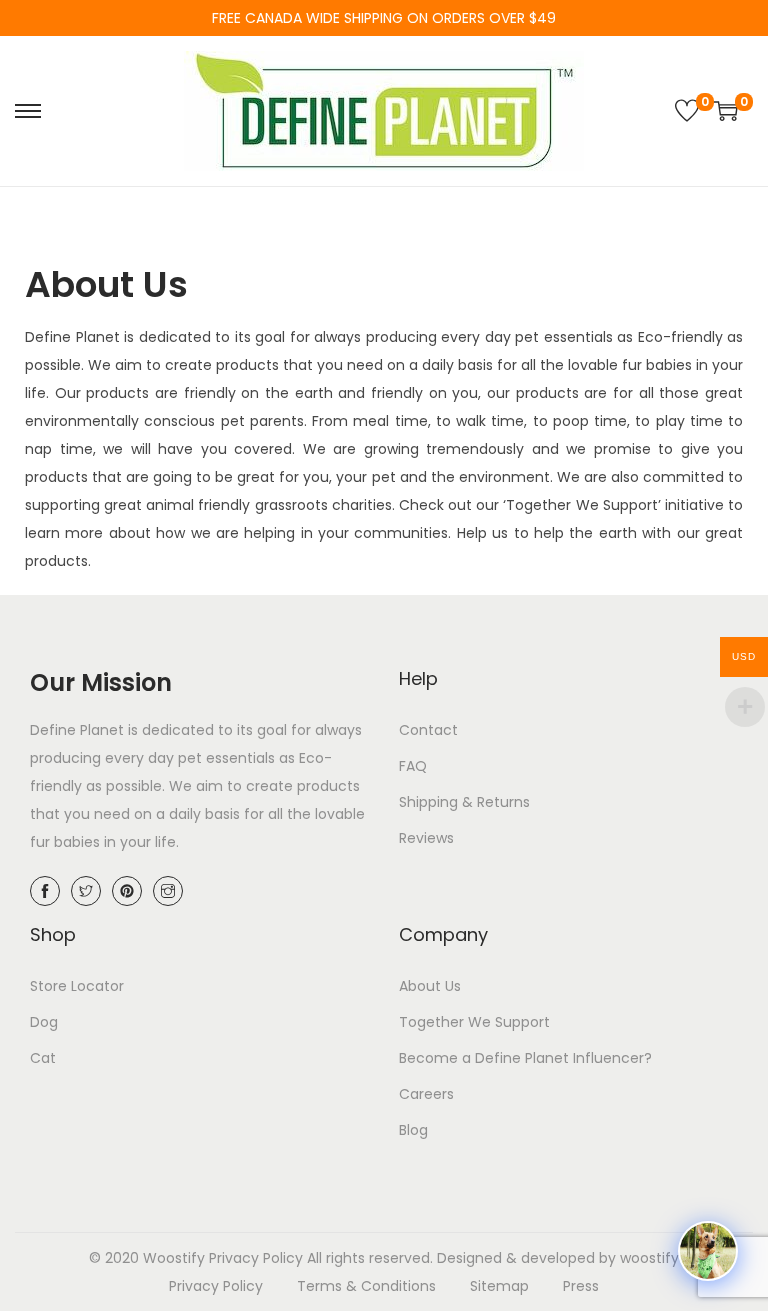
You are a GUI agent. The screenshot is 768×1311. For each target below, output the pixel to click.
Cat (43, 1058)
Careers (426, 1094)
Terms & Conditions (366, 1286)
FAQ (413, 766)
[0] (687, 111)
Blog (413, 1130)
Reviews (426, 838)
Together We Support (474, 1022)
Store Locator (77, 986)
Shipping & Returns (464, 802)
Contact (428, 730)
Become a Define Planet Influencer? (525, 1058)
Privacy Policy (256, 1258)
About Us (430, 986)
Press (581, 1286)
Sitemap (499, 1286)
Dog (44, 1022)
